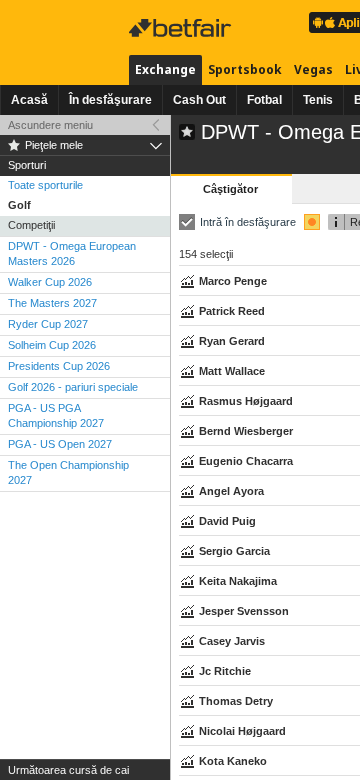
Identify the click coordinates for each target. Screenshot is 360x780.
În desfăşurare (110, 100)
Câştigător (230, 189)
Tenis (318, 100)
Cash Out (199, 100)
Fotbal (264, 100)
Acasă (29, 100)
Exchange (165, 69)
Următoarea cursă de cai (68, 770)
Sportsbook (245, 69)
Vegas (313, 69)
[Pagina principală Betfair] (182, 28)
